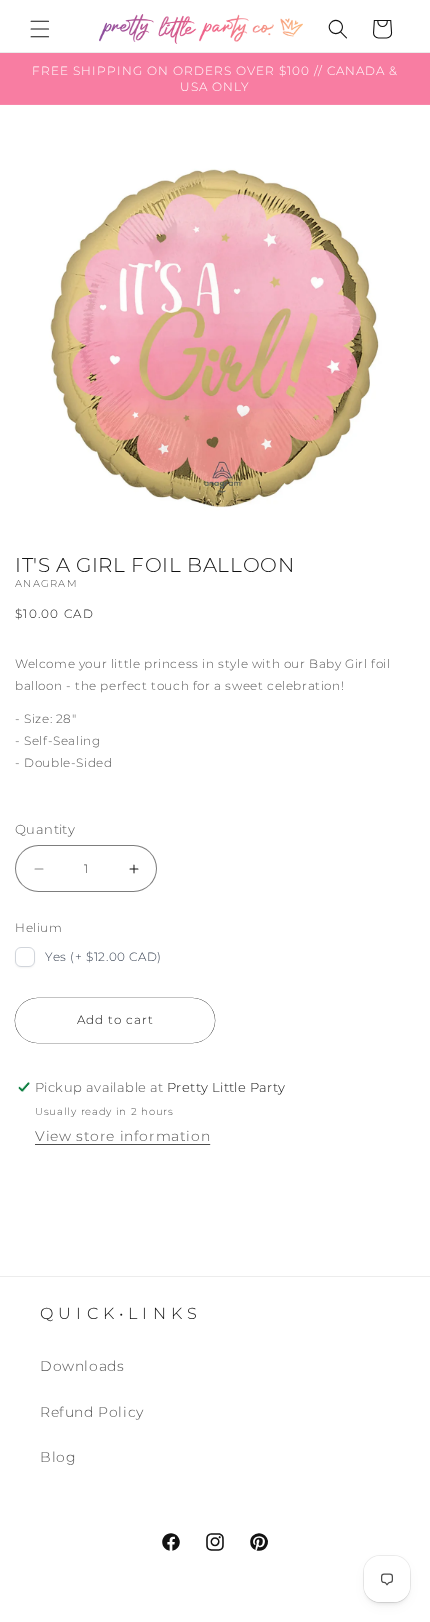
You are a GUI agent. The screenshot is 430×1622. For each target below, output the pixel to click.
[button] (40, 29)
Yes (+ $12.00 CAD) (103, 956)
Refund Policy (92, 1412)
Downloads (82, 1366)
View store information (122, 1136)
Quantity (45, 829)
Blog (58, 1457)
